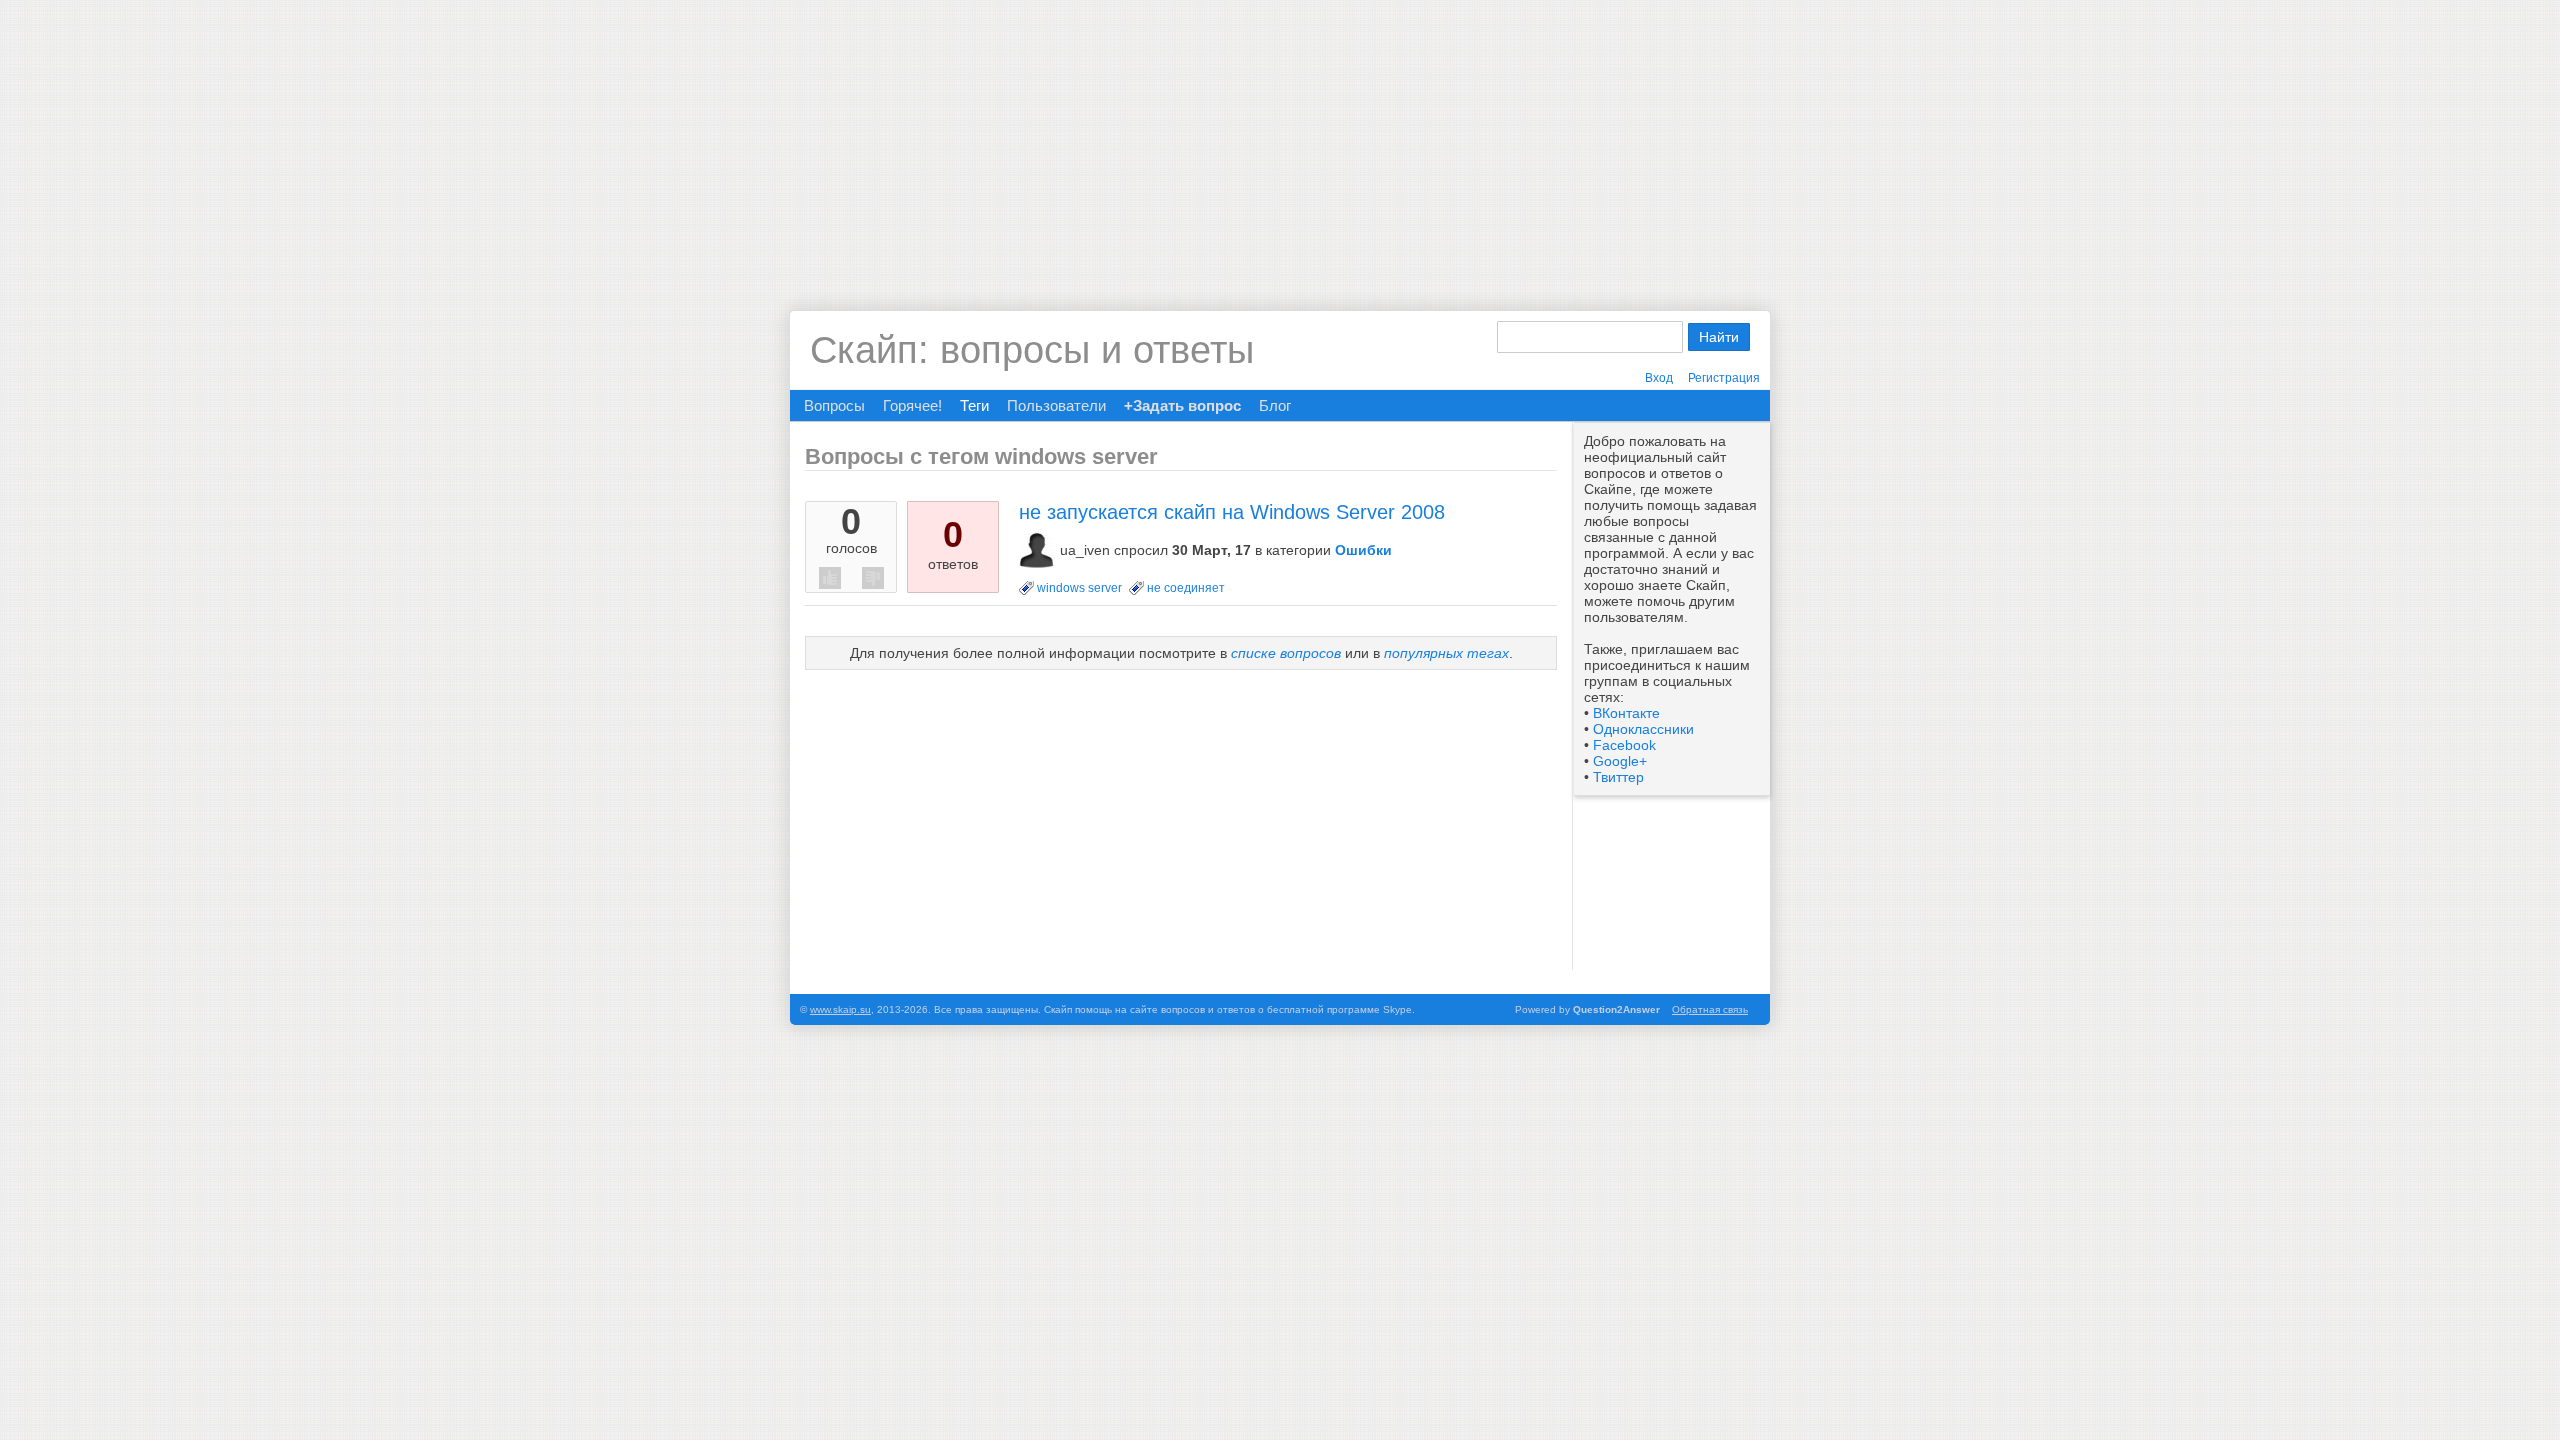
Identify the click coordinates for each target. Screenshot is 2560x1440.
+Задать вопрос (1182, 405)
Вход (1659, 378)
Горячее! (912, 405)
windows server (1079, 588)
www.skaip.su (840, 1009)
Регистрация (1724, 378)
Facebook (1624, 745)
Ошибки (1363, 550)
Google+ (1620, 761)
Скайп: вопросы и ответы (1032, 350)
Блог (1275, 405)
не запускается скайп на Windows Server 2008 (1232, 512)
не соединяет (1186, 588)
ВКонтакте (1626, 713)
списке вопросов (1286, 653)
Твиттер (1618, 777)
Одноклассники (1643, 729)
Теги (974, 405)
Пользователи (1056, 405)
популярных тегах (1446, 653)
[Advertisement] (1280, 140)
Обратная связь (1710, 1009)
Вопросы (834, 405)
